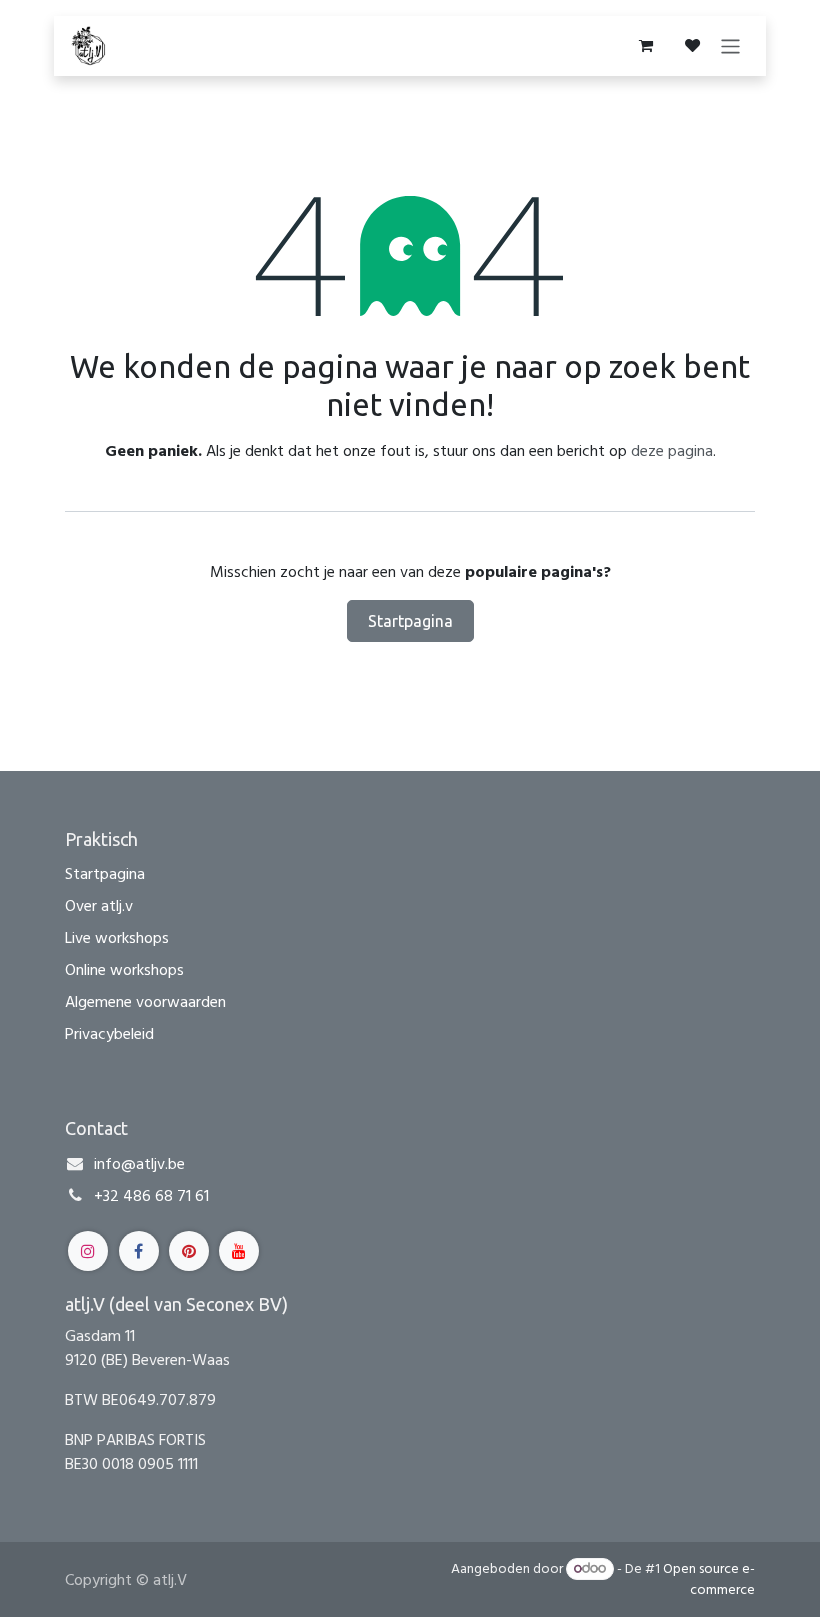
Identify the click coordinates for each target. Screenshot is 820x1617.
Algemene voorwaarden (145, 1002)
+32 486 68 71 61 (151, 1196)
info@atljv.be (139, 1164)
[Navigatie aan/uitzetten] (730, 45)
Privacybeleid (109, 1034)
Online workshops (124, 970)
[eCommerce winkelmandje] (645, 46)
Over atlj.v (99, 906)
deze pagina (672, 451)
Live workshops (117, 938)
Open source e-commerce (709, 1579)
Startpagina (410, 621)
